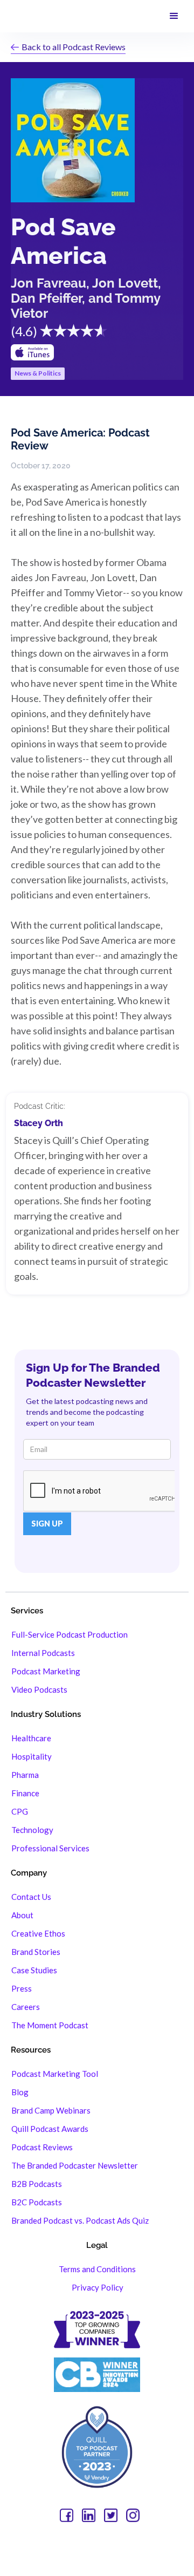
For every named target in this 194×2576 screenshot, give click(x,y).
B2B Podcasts (37, 2184)
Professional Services (50, 1848)
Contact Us (31, 1897)
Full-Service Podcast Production (70, 1634)
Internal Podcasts (43, 1653)
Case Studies (34, 1970)
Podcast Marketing (46, 1671)
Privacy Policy (98, 2287)
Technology (32, 1830)
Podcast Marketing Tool (55, 2074)
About (22, 1915)
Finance (25, 1793)
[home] (19, 16)
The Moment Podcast (50, 2025)
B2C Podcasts (37, 2202)
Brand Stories (36, 1952)
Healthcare (31, 1738)
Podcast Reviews (42, 2147)
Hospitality (32, 1756)
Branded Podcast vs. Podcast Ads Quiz (80, 2220)
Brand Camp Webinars (51, 2110)
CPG (20, 1811)
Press (22, 1988)
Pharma (25, 1775)
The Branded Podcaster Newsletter (75, 2165)
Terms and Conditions (97, 2269)
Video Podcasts (39, 1689)
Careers (26, 2007)
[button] (174, 16)
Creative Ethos (38, 1933)
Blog (20, 2092)
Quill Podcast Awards (50, 2129)
